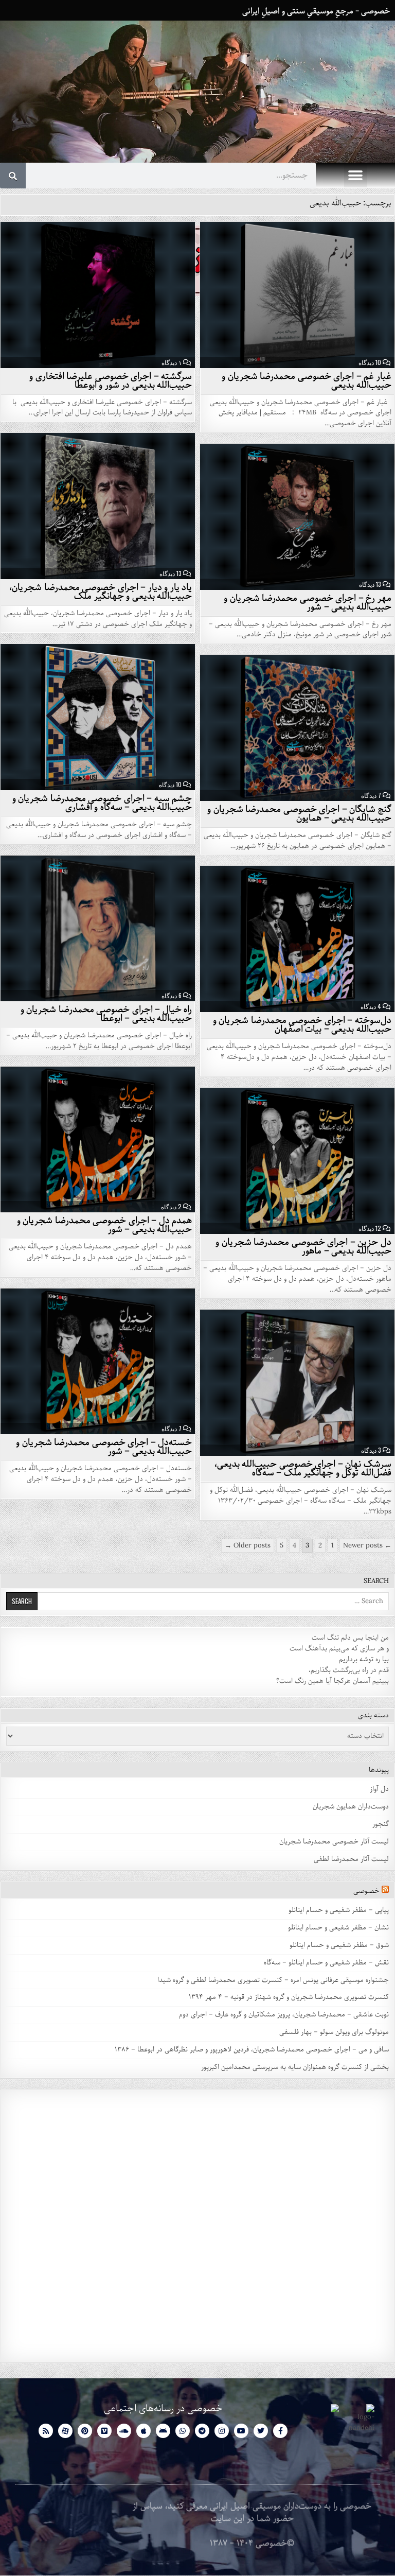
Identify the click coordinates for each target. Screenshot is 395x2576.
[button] (356, 176)
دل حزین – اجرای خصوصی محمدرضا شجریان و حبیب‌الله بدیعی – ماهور (303, 1247)
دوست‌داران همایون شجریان (351, 1807)
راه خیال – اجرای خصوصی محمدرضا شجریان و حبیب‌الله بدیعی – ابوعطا (106, 1014)
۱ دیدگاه (172, 362)
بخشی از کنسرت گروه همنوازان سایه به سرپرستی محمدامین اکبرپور (295, 2067)
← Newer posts (367, 1546)
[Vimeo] (104, 2431)
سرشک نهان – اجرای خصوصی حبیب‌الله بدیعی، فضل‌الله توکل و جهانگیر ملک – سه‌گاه (303, 1468)
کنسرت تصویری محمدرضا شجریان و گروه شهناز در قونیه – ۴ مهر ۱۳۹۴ (288, 1997)
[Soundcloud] (124, 2431)
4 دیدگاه (371, 1006)
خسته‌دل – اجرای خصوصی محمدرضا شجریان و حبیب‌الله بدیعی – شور (104, 1447)
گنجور (381, 1824)
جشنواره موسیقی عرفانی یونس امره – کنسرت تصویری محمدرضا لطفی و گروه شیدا (273, 1980)
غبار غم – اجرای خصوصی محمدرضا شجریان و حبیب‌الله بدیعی (307, 381)
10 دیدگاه (370, 362)
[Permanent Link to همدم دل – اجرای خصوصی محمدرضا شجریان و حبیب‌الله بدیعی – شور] (98, 1140)
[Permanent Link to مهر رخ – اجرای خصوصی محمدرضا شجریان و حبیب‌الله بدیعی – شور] (297, 517)
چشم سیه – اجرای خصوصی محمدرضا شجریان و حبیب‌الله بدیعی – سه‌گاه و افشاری (102, 803)
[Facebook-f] (280, 2431)
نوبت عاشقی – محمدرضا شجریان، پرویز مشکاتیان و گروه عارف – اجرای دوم (284, 2015)
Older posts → (248, 1546)
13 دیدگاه (170, 573)
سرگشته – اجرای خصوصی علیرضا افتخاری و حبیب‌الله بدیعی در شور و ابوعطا (111, 381)
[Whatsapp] (183, 2431)
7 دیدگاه (371, 795)
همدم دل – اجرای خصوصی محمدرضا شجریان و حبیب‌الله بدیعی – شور (105, 1225)
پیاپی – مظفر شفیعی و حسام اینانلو (339, 1910)
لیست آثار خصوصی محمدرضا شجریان (334, 1842)
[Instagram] (222, 2431)
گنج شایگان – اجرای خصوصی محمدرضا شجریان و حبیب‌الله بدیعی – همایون (299, 814)
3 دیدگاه (371, 1450)
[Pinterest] (85, 2431)
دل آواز (379, 1789)
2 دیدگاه (171, 1207)
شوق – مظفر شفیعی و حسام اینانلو (339, 1945)
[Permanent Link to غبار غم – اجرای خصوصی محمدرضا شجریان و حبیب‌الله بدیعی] (297, 295)
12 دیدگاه (370, 1228)
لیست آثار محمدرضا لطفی (351, 1859)
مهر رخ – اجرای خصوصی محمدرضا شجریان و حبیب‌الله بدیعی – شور (308, 603)
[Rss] (46, 2431)
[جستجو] (13, 176)
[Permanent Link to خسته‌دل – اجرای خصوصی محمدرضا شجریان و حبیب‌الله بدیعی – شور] (98, 1362)
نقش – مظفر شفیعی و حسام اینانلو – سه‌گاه (326, 1963)
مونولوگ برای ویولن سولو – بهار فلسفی (334, 2032)
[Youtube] (241, 2431)
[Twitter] (261, 2431)
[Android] (163, 2431)
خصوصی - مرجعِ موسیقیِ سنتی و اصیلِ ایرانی (316, 11)
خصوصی (366, 1891)
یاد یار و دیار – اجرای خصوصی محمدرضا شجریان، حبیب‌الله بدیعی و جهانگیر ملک (101, 592)
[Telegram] (202, 2431)
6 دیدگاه (172, 996)
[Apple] (143, 2431)
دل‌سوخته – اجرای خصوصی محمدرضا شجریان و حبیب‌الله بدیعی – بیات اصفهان (302, 1025)
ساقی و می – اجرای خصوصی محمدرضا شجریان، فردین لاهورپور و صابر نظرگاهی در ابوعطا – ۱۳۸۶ (252, 2050)
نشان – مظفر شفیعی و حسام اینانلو (338, 1928)
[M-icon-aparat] (65, 2431)
